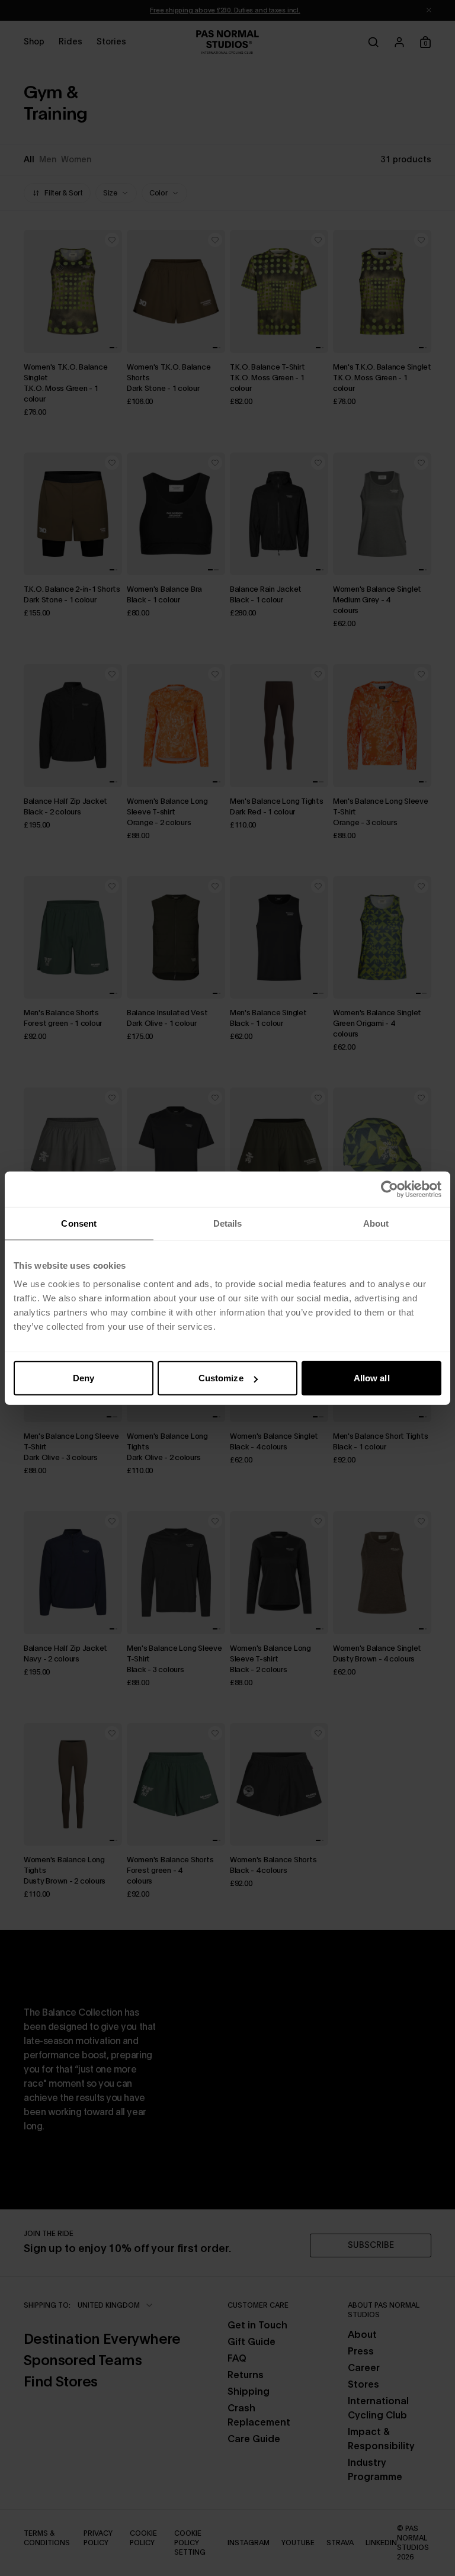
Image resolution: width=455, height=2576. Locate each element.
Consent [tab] (79, 1223)
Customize (221, 1378)
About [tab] (376, 1223)
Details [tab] (228, 1223)
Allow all (372, 1378)
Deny (84, 1378)
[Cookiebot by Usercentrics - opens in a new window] (390, 1189)
